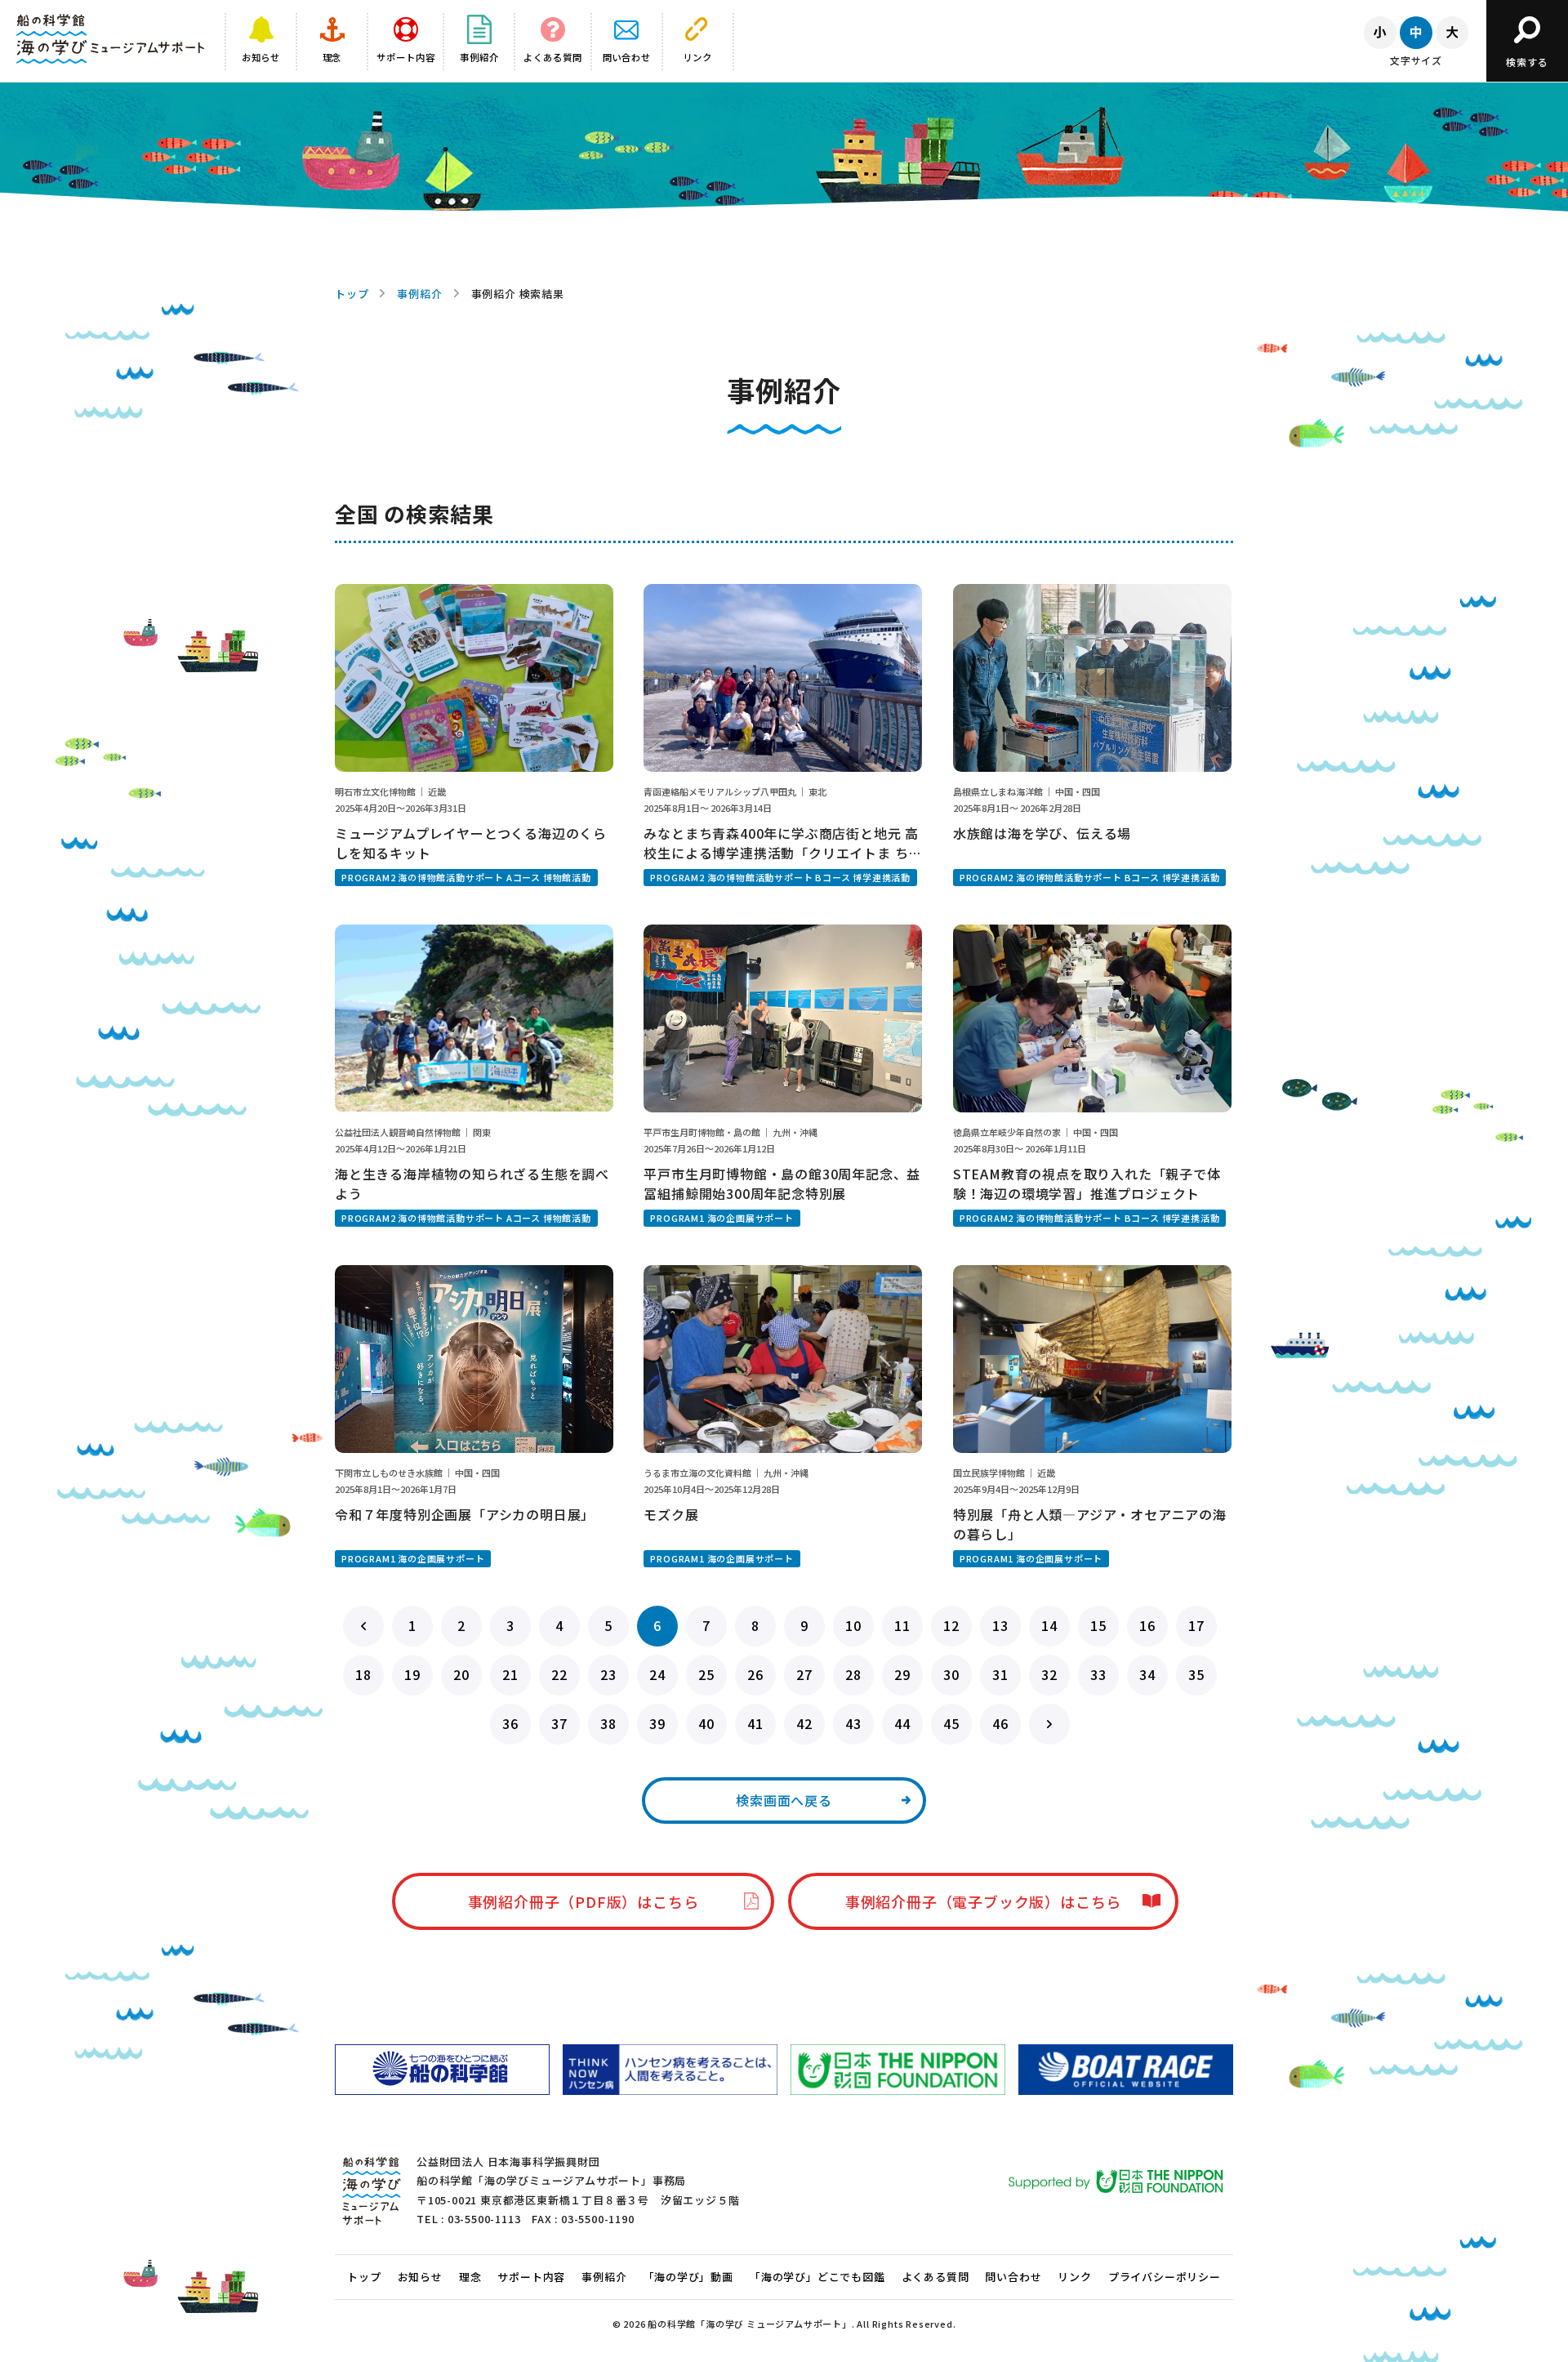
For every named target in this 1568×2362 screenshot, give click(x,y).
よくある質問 (935, 2277)
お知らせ (420, 2277)
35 (1196, 1674)
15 (1098, 1625)
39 (657, 1723)
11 (902, 1625)
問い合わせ (1013, 2277)
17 (1196, 1625)
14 (1049, 1625)
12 (951, 1625)
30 (951, 1674)
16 (1147, 1625)
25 (706, 1674)
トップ (352, 294)
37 (559, 1723)
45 (951, 1723)
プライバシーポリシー (1165, 2277)
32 (1049, 1674)
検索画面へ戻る (784, 1800)
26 (755, 1674)
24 (657, 1674)
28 (853, 1674)
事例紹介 (419, 294)
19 (412, 1674)
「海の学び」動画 (688, 2277)
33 (1098, 1674)
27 (804, 1674)
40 (706, 1723)
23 (608, 1674)
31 (1000, 1674)
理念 (470, 2277)
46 (1000, 1723)
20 (461, 1674)
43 (853, 1723)
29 (902, 1674)
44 (902, 1723)
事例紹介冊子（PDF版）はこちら (584, 1901)
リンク (1074, 2277)
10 (853, 1625)
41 (755, 1723)
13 (1000, 1625)
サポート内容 (531, 2277)
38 (608, 1723)
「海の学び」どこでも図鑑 (817, 2277)
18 (363, 1674)
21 (510, 1674)
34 (1147, 1674)
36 (510, 1723)
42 (804, 1723)
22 (559, 1674)
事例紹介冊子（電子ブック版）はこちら (983, 1901)
